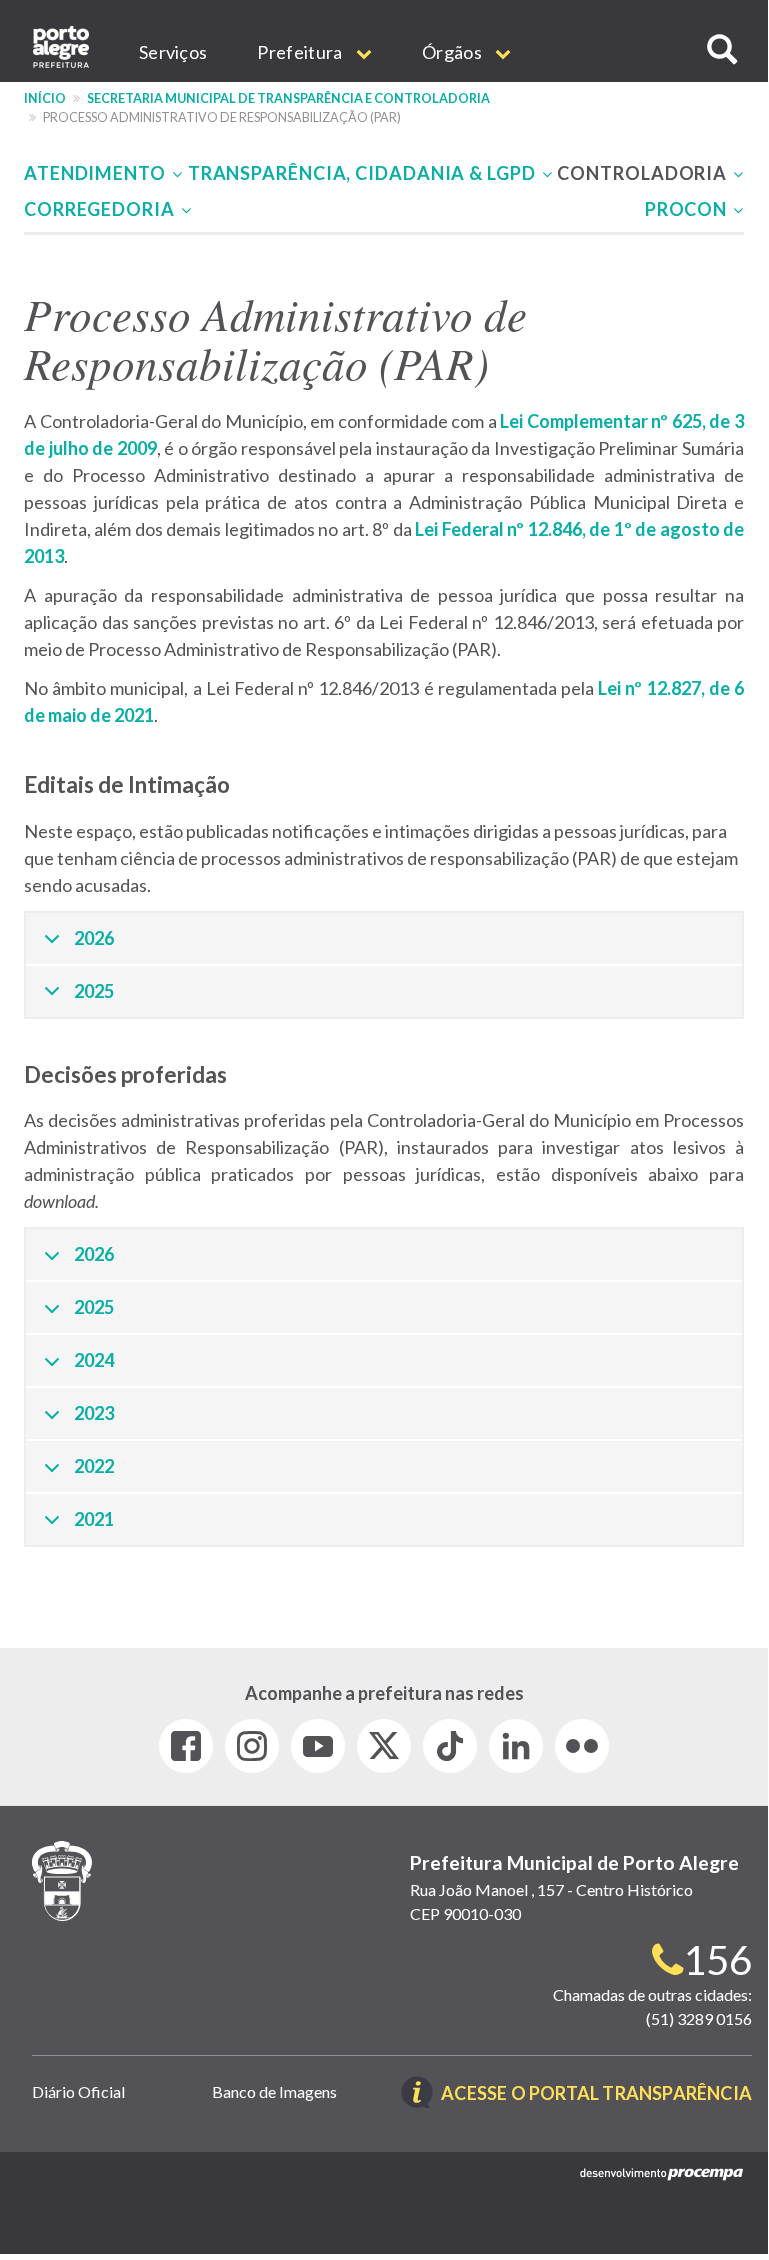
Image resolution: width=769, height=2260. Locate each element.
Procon (688, 209)
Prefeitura (301, 52)
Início (45, 98)
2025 (94, 991)
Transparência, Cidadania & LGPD (364, 173)
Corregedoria (101, 209)
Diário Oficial (78, 2091)
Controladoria (644, 173)
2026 (94, 938)
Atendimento (97, 173)
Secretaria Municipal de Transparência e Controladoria (288, 98)
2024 (94, 1360)
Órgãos (453, 52)
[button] (722, 49)
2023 (94, 1413)
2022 (94, 1466)
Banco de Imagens (274, 2091)
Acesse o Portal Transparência (596, 2094)
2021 (94, 1519)
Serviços (173, 52)
